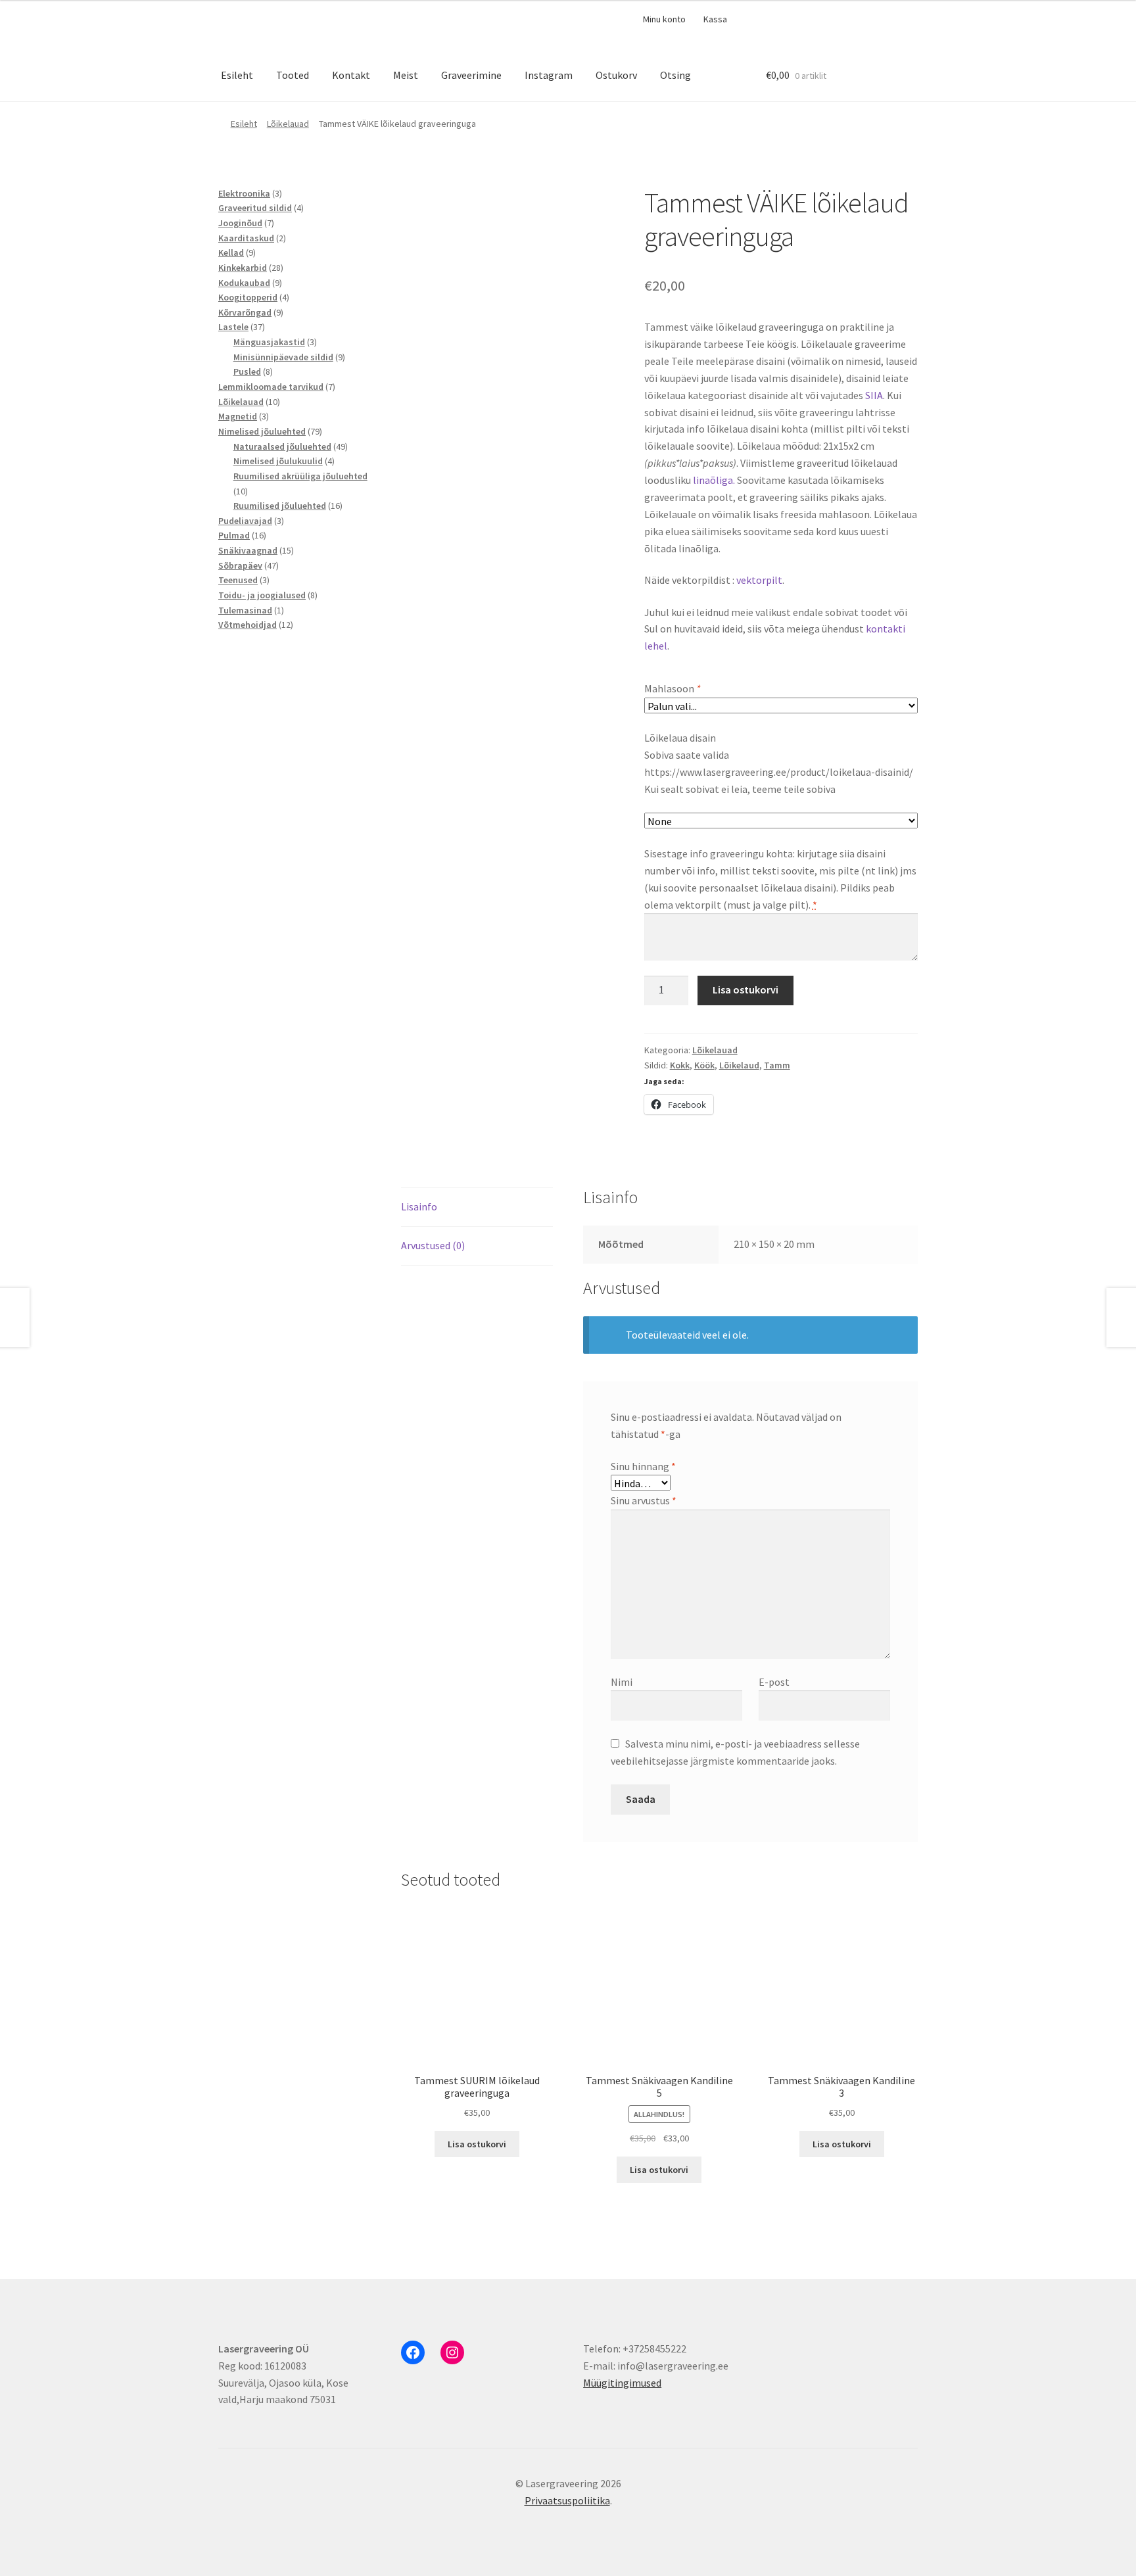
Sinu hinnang (643, 1466)
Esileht (237, 75)
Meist (406, 75)
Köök (704, 1065)
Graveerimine (471, 75)
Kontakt (351, 75)
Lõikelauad (288, 124)
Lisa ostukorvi (745, 990)
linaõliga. (715, 480)
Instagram (549, 75)
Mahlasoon (672, 688)
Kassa (715, 19)
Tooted (293, 75)
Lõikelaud (739, 1065)
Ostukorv (616, 75)
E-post (774, 1682)
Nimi (622, 1682)
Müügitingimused (622, 2383)
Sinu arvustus (644, 1500)
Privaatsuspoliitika (567, 2500)
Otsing (675, 75)
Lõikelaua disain (680, 738)
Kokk (680, 1065)
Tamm (777, 1065)
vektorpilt (759, 580)
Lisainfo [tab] (419, 1206)
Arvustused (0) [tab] (433, 1245)
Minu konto (664, 19)
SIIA (874, 395)
